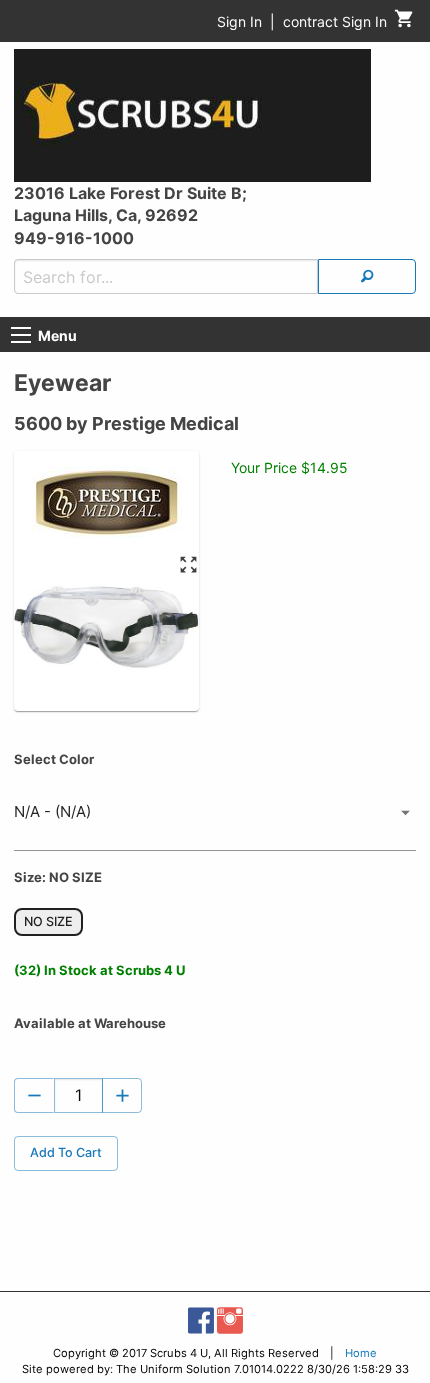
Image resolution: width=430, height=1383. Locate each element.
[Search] (367, 276)
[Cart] (404, 23)
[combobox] (215, 813)
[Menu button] (21, 335)
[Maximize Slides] (188, 565)
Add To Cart (66, 1152)
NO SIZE (48, 921)
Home (361, 1353)
